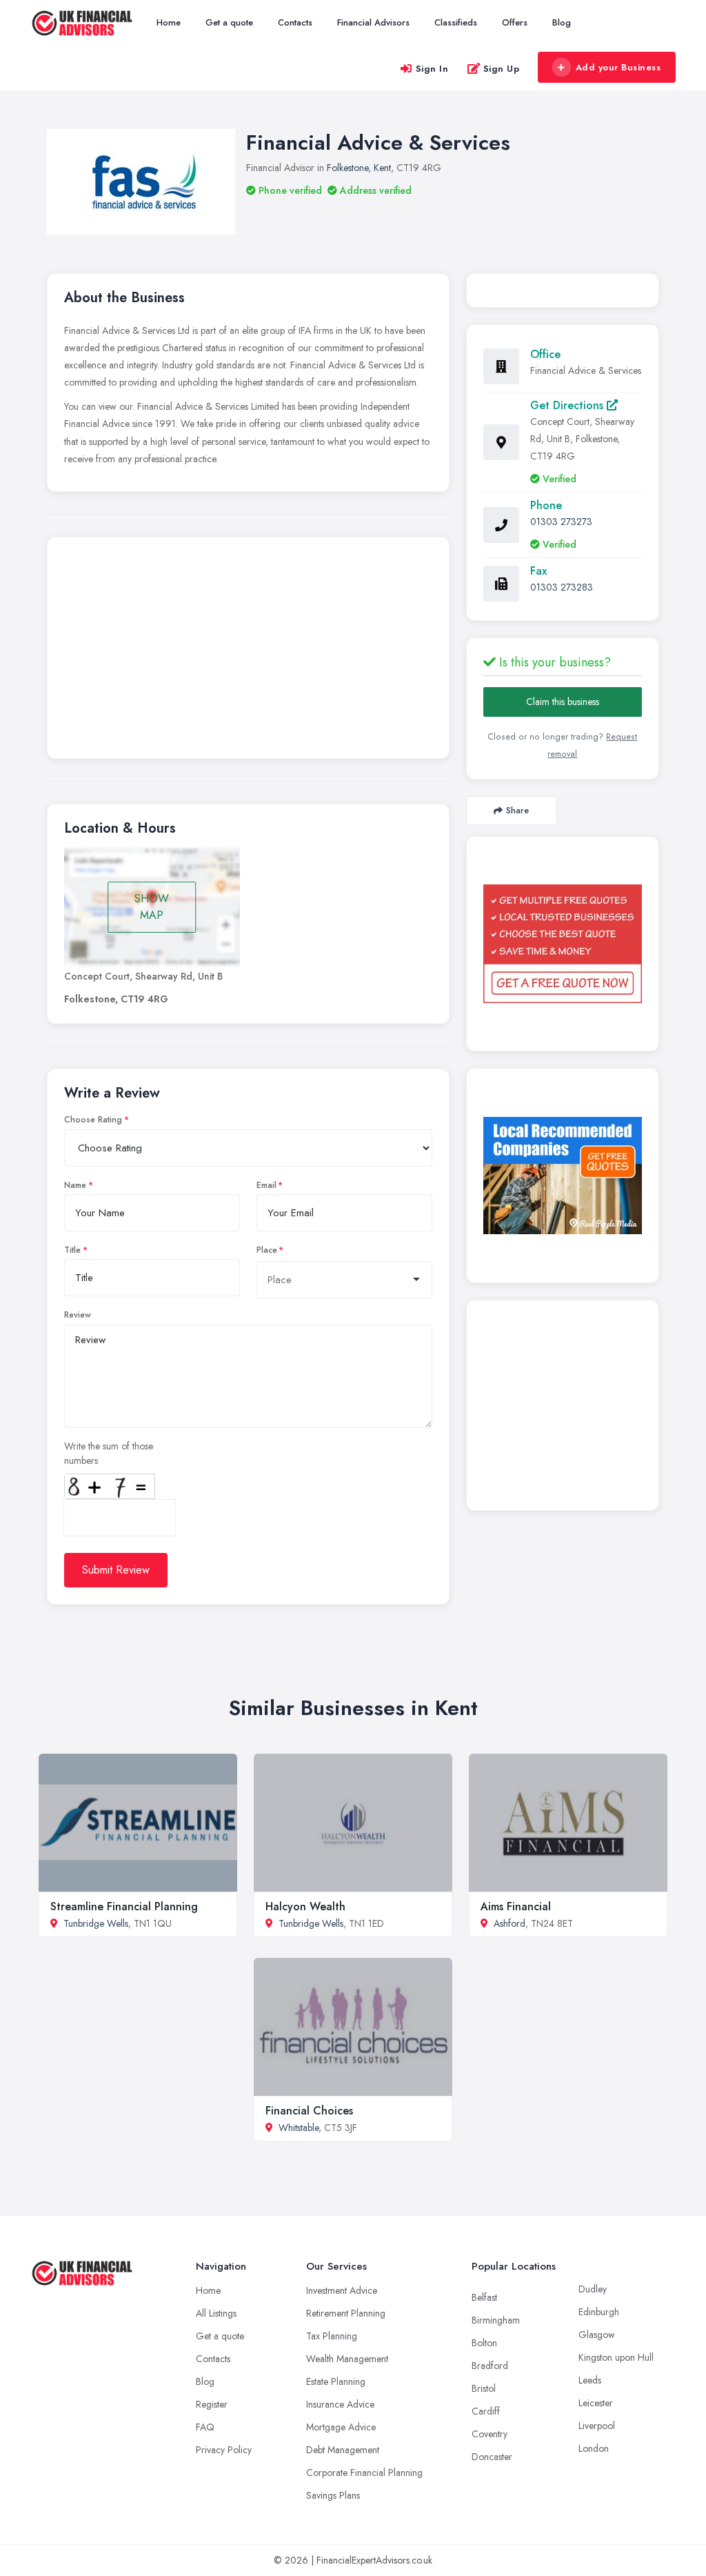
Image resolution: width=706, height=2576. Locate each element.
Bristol (484, 2388)
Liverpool (597, 2426)
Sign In (432, 69)
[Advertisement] (248, 651)
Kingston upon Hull (616, 2357)
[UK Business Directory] (563, 1176)
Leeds (590, 2380)
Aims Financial (516, 1906)
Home (169, 22)
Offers (515, 22)
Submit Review (116, 1570)
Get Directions (568, 405)
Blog (562, 22)
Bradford (490, 2366)
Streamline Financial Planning (124, 1906)
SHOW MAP (152, 907)
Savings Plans (333, 2495)
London (594, 2448)
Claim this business (563, 702)
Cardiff (486, 2411)
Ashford (510, 1923)
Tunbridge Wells (96, 1923)
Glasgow (597, 2335)
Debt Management (343, 2450)
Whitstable (299, 2128)
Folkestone (347, 168)
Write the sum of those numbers (109, 1453)
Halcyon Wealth (305, 1906)
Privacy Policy (224, 2450)
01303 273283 (562, 587)
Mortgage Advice (341, 2427)
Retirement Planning (346, 2313)
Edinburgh (599, 2312)
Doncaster (492, 2457)
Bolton (484, 2343)
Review (78, 1315)
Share (517, 810)
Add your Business (618, 67)
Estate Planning (336, 2381)
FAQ (205, 2427)
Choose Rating (93, 1120)
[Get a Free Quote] (563, 944)
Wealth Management (347, 2359)
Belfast (484, 2297)
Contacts (295, 22)
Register (212, 2404)
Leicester (596, 2403)
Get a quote (229, 22)
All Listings (216, 2313)
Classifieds (456, 22)
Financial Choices (309, 2111)
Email (266, 1185)
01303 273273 (561, 522)
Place (267, 1250)
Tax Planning (332, 2336)
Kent (382, 168)
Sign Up (502, 69)
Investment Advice (342, 2290)
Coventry (490, 2434)
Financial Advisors (373, 22)
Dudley (593, 2289)
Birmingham (496, 2320)
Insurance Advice (340, 2404)
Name (75, 1185)
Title (72, 1250)
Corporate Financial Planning (364, 2473)
